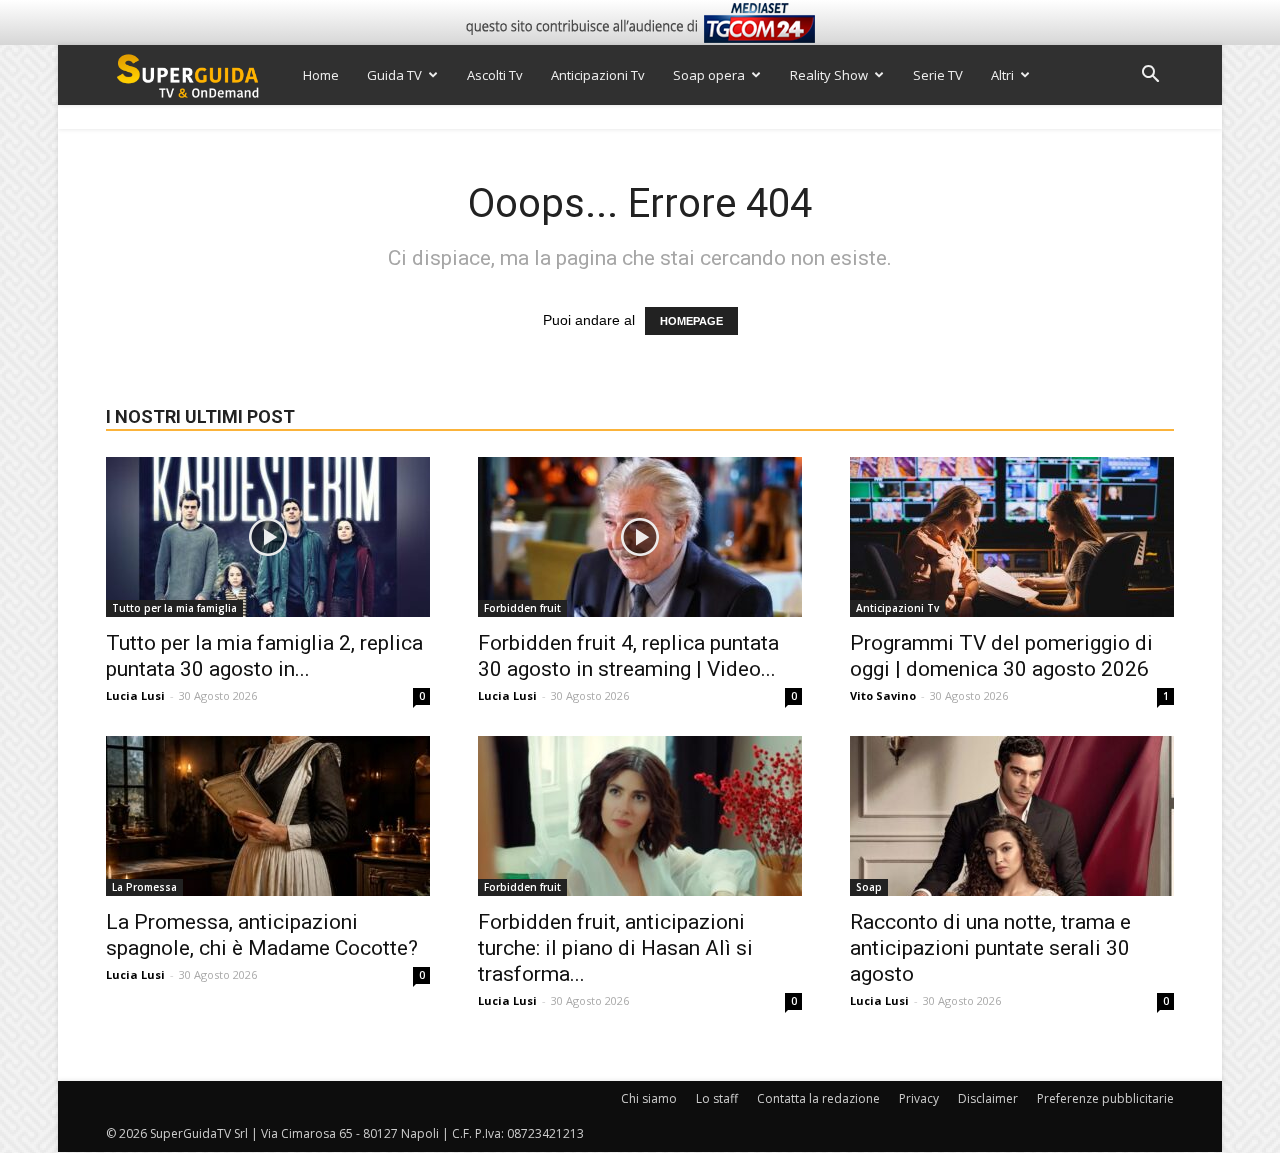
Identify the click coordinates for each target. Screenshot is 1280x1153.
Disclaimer (988, 1098)
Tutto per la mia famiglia (174, 608)
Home (321, 75)
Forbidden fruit (522, 608)
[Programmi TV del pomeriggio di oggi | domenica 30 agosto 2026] (1012, 537)
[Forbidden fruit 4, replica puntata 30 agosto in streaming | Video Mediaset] (640, 537)
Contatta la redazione (818, 1098)
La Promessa (144, 887)
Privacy (919, 1098)
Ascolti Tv (495, 75)
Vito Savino (883, 695)
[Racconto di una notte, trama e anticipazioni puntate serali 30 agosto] (1012, 816)
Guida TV (394, 75)
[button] (1150, 76)
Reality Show (829, 75)
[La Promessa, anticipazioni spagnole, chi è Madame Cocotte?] (268, 816)
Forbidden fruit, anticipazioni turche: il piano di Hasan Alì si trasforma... (615, 948)
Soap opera (709, 75)
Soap (869, 887)
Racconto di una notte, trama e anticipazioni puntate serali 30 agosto (990, 948)
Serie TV (938, 75)
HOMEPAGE (691, 321)
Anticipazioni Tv (598, 75)
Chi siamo (649, 1098)
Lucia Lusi (135, 695)
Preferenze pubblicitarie (1105, 1098)
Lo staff (717, 1098)
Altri (1002, 75)
